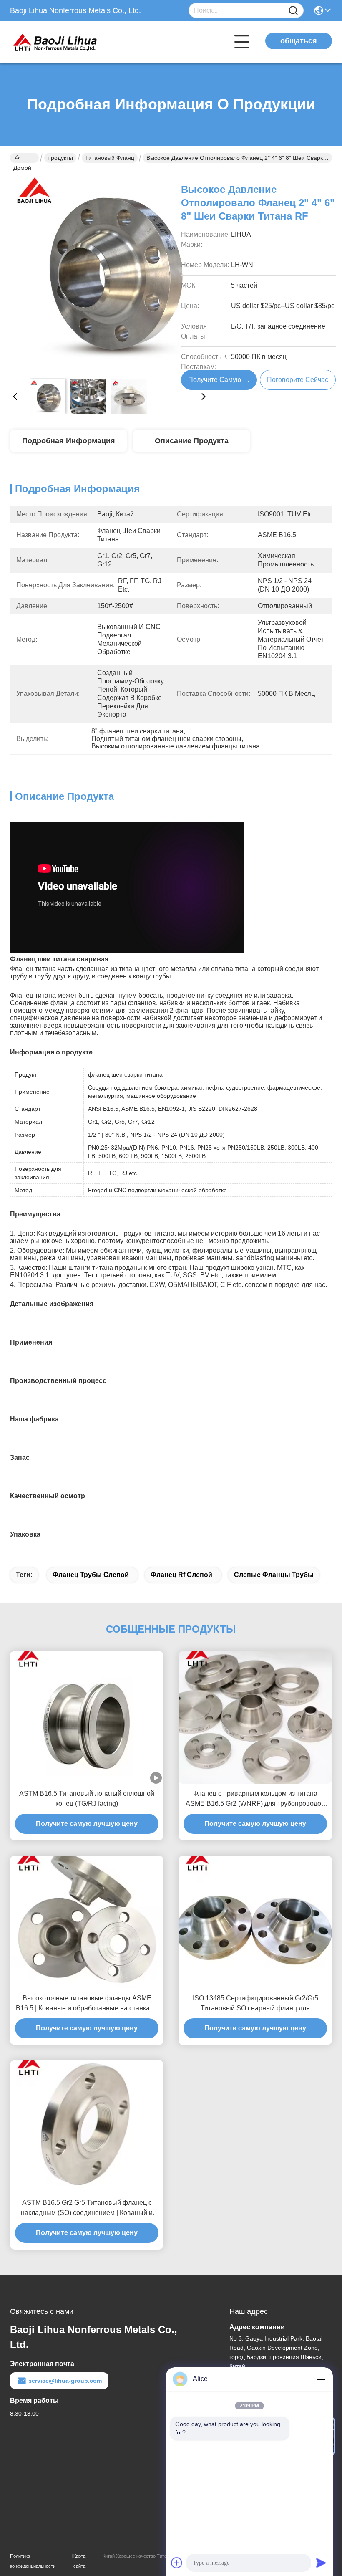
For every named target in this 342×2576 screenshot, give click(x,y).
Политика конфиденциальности (33, 2561)
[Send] (321, 2563)
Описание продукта (192, 441)
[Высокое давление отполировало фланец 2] (109, 272)
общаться (299, 41)
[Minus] (321, 2379)
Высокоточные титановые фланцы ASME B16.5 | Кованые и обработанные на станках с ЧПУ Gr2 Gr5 (87, 2004)
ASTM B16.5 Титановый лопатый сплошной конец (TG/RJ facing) (87, 1799)
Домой (24, 158)
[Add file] (177, 2563)
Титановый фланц (110, 158)
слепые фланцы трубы (274, 1575)
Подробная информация (69, 441)
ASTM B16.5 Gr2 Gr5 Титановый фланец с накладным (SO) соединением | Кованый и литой (87, 2208)
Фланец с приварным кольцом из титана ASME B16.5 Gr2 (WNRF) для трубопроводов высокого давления (255, 1799)
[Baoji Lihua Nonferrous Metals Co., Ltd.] (56, 42)
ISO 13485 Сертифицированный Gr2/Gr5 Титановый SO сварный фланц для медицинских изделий (255, 2004)
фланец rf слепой (181, 1575)
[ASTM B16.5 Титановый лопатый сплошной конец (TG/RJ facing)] (87, 1717)
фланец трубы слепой (91, 1575)
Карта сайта (79, 2561)
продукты (60, 158)
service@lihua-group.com (65, 2381)
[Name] (293, 11)
